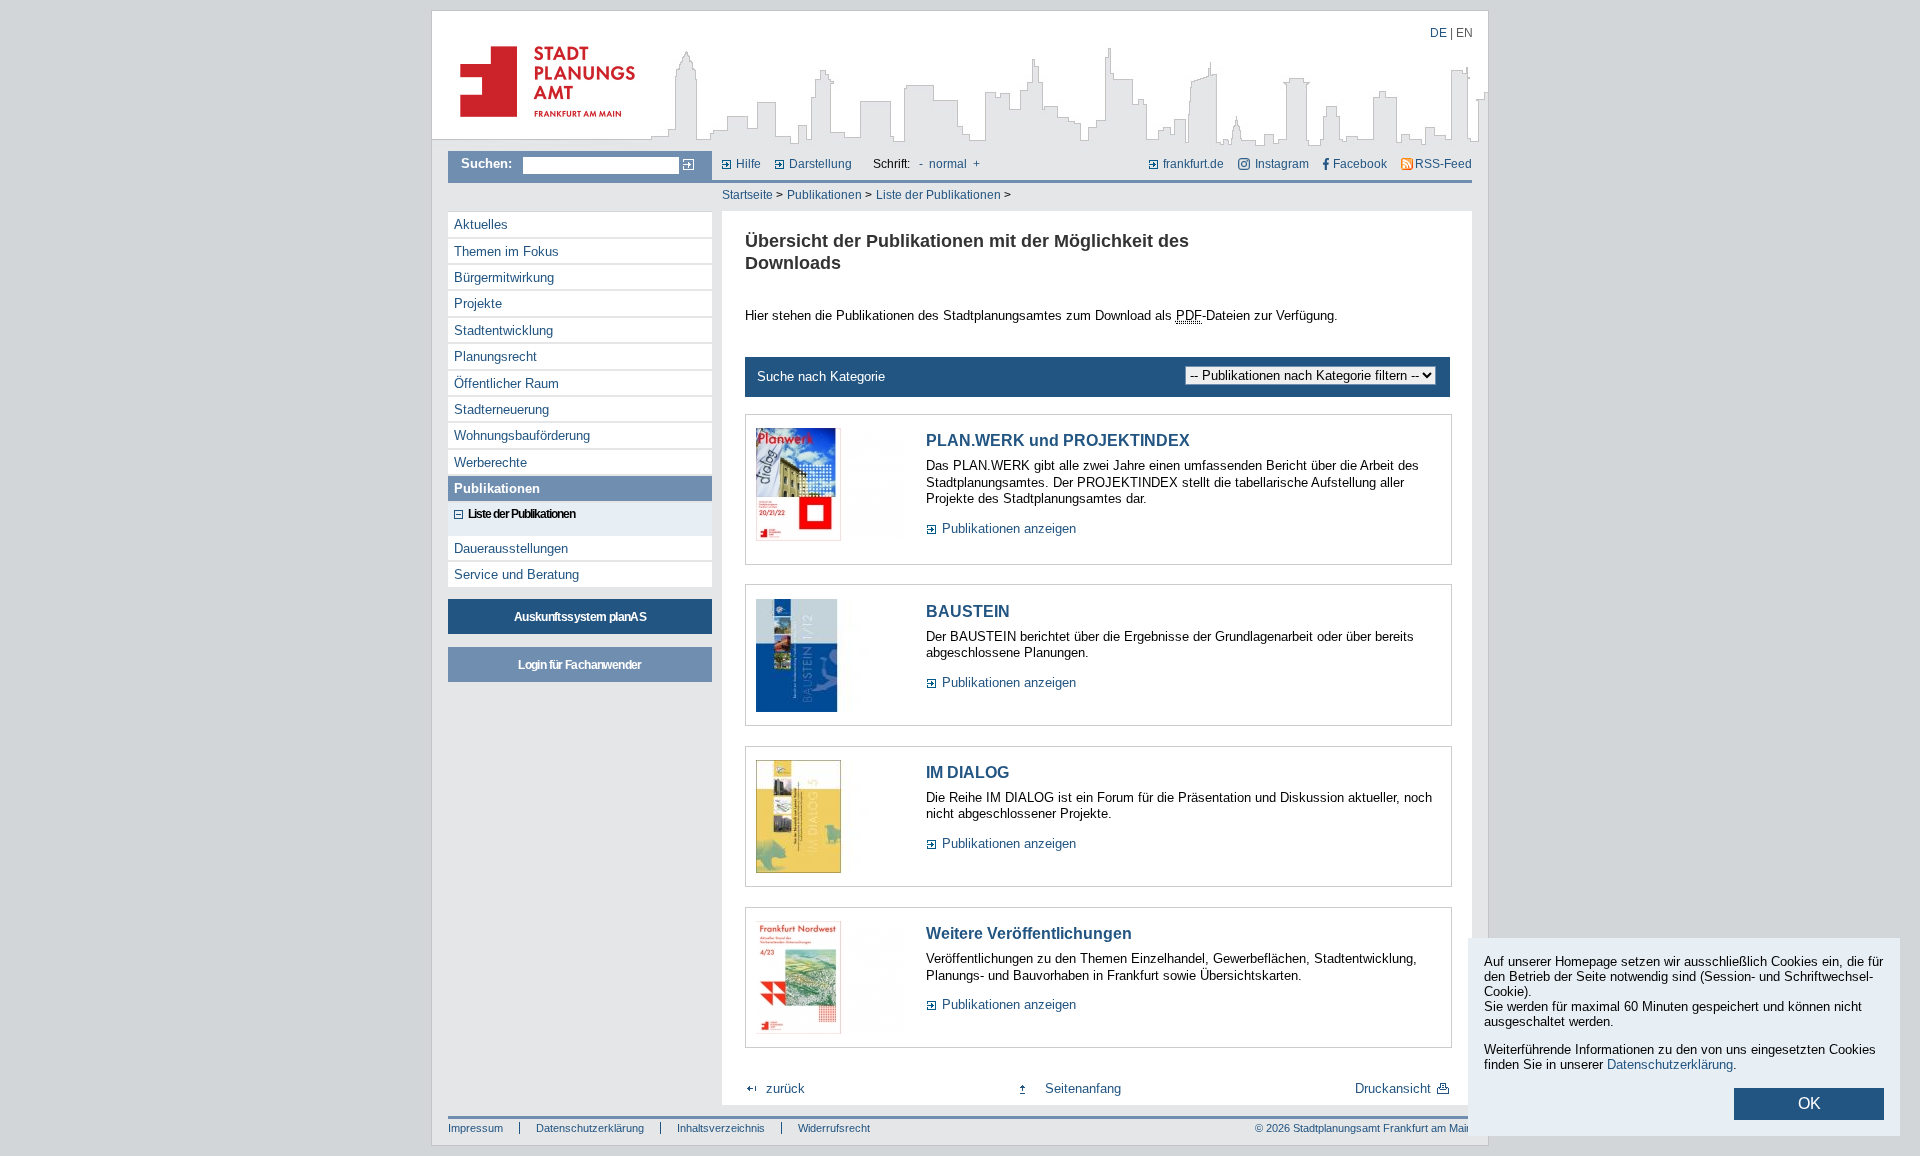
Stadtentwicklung (503, 330)
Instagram (1281, 164)
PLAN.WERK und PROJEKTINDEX (1058, 440)
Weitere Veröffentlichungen (1029, 933)
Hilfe (748, 164)
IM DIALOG (967, 772)
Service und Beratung (516, 574)
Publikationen (824, 195)
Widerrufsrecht (834, 1128)
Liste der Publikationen (938, 195)
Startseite (747, 195)
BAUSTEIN (968, 611)
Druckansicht (1393, 1088)
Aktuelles (481, 224)
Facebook (1360, 164)
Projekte (478, 303)
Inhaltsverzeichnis (721, 1128)
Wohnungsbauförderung (522, 435)
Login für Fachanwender (579, 665)
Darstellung (820, 164)
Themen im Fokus (506, 251)
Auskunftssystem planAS (580, 617)
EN (1464, 33)
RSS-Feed (1443, 164)
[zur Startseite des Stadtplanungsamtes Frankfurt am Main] (541, 125)
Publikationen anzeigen (1009, 528)
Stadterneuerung (501, 409)
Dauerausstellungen (511, 548)
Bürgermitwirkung (504, 277)
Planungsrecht (495, 356)
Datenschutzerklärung (590, 1128)
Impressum (475, 1128)
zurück (785, 1088)
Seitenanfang (1083, 1088)
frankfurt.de (1193, 164)
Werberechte (490, 462)
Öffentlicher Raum (506, 383)
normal (948, 164)
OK (1809, 1103)
